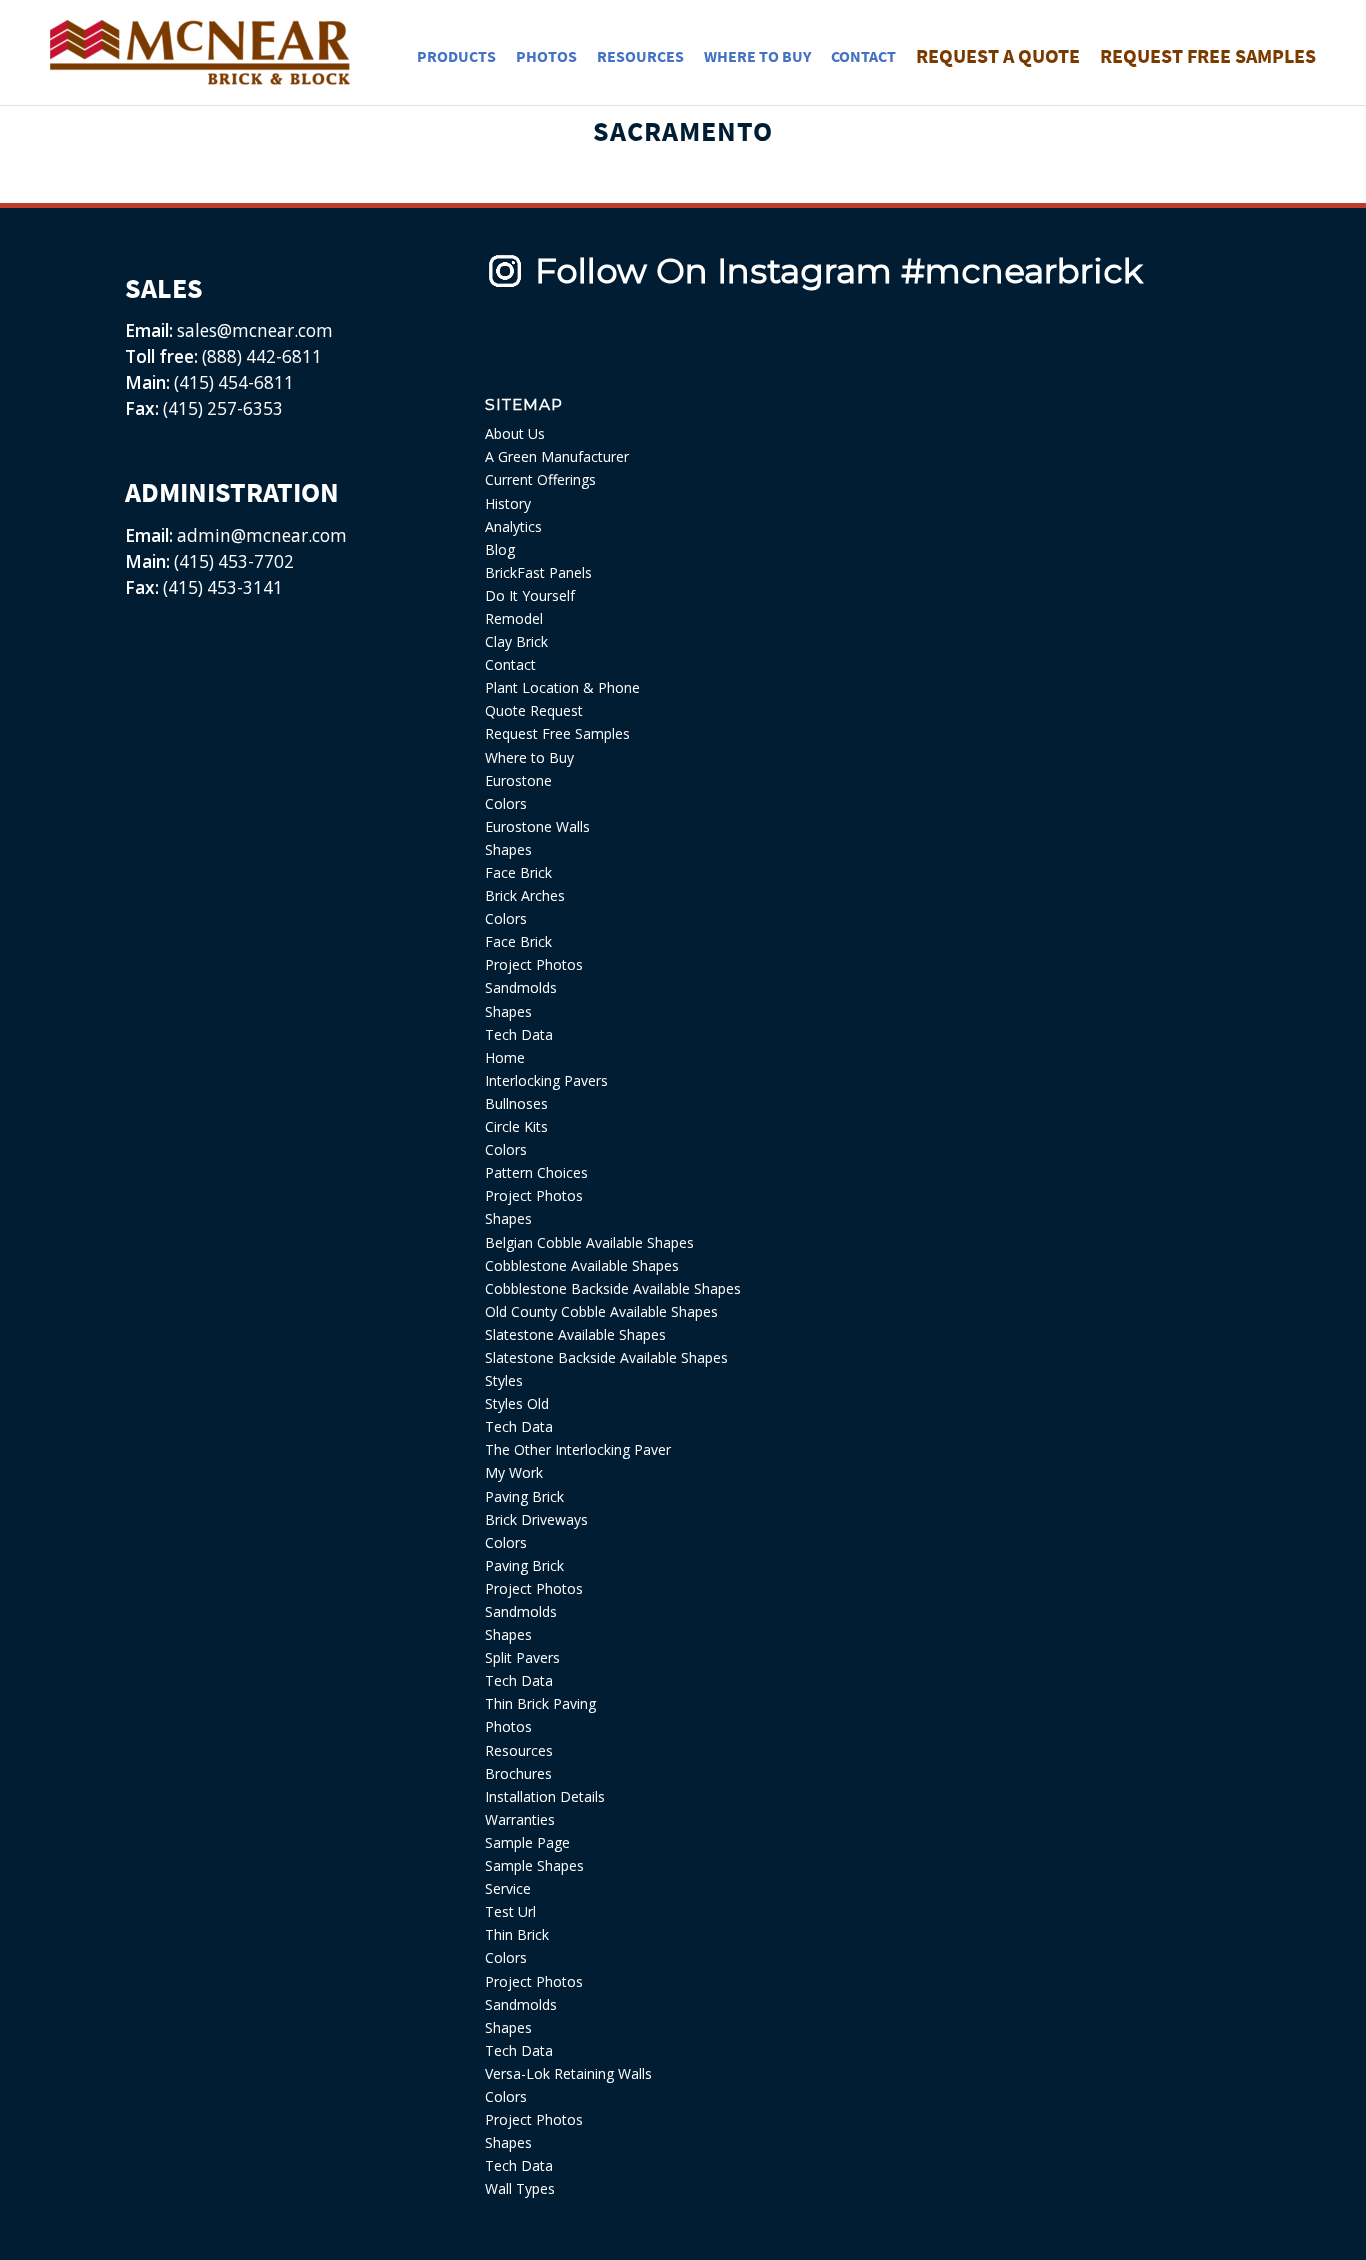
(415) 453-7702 (234, 561)
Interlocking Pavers (546, 1080)
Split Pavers (522, 1657)
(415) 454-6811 (234, 382)
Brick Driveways (536, 1519)
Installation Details (545, 1796)
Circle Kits (516, 1126)
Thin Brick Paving (540, 1703)
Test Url (510, 1911)
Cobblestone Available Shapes (582, 1265)
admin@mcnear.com (260, 535)
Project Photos (534, 964)
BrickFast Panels (538, 572)
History (508, 503)
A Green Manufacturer (557, 456)
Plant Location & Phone (562, 687)
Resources (519, 1750)
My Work (514, 1472)
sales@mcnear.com (253, 330)
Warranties (520, 1819)
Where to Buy (529, 757)
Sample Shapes (534, 1865)
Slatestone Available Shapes (575, 1334)
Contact (510, 664)
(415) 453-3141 (223, 587)
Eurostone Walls (537, 826)
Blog (500, 549)
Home (505, 1057)
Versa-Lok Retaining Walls (568, 2073)
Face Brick (518, 872)
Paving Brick (524, 1496)
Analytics (513, 526)
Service (508, 1888)
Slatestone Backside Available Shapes (606, 1357)
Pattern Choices (536, 1172)
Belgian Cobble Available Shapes (589, 1242)
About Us (515, 433)
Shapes (508, 849)
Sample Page (527, 1842)
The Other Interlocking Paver (578, 1449)
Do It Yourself (530, 595)
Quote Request (534, 710)
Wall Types (520, 2188)
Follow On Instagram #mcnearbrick (839, 271)
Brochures (518, 1773)
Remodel (514, 618)
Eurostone (518, 780)
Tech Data (519, 1034)
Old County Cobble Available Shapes (601, 1311)
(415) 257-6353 (223, 408)
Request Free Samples (557, 733)
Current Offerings (540, 479)
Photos (508, 1726)
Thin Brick (517, 1934)
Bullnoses (516, 1103)
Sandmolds (521, 987)
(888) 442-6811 (262, 356)
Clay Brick (516, 641)
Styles (504, 1380)
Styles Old (517, 1403)
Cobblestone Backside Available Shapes (613, 1288)
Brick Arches (525, 895)
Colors (506, 803)
